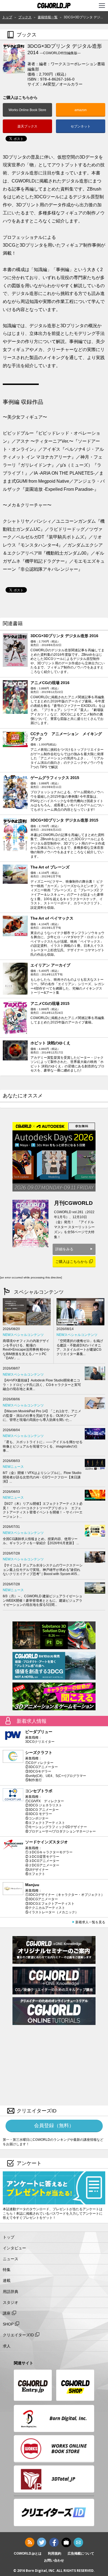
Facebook (54, 2542)
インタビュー (14, 2248)
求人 (7, 2346)
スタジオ (11, 2302)
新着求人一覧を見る (90, 1922)
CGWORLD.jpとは (28, 2554)
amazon (81, 110)
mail (78, 2542)
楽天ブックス (27, 126)
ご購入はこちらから (72, 1262)
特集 (7, 2270)
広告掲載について (81, 2554)
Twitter (42, 2542)
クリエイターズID (18, 2335)
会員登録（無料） (54, 2126)
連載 (7, 2280)
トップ (9, 2237)
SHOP (8, 2324)
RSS (30, 2542)
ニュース (11, 2259)
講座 (7, 2313)
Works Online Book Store (27, 110)
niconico (66, 2542)
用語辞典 (11, 2292)
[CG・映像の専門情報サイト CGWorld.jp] (54, 6)
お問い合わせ (54, 2560)
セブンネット (81, 126)
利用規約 (55, 2554)
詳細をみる (64, 1249)
